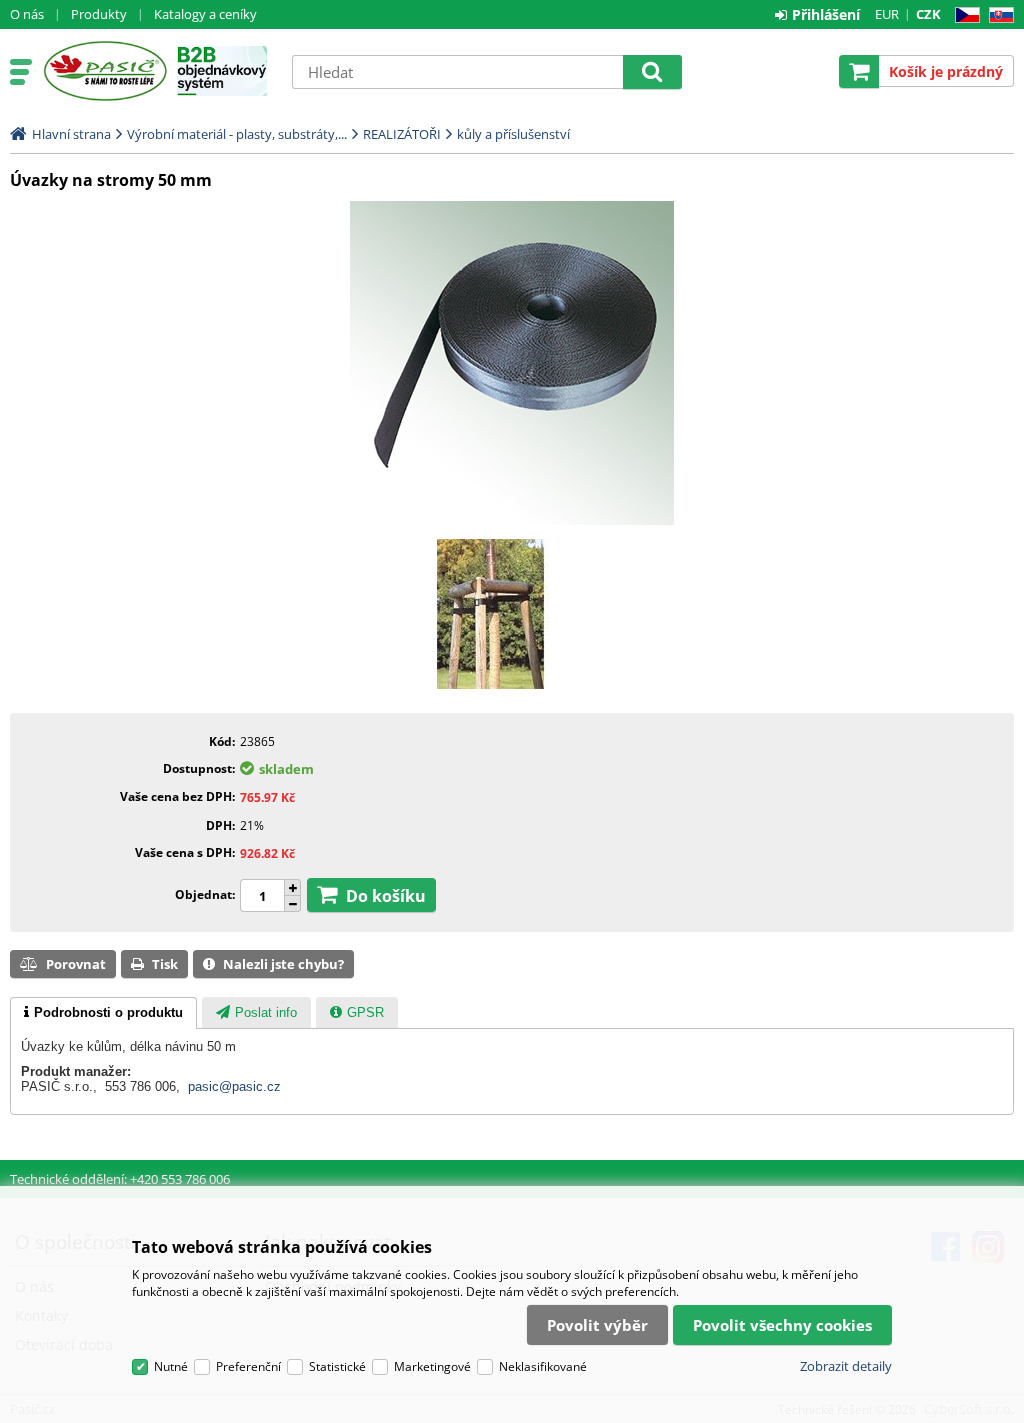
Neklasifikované (543, 1366)
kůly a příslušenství (513, 134)
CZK (928, 14)
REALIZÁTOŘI (402, 134)
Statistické (337, 1366)
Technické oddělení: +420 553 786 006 (120, 1179)
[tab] (103, 1013)
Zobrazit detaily (846, 1366)
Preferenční (248, 1366)
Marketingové (432, 1366)
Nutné (171, 1366)
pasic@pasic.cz (234, 1086)
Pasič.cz (104, 71)
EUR (887, 14)
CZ (963, 15)
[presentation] (103, 1013)
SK (997, 15)
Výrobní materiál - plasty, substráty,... (237, 134)
